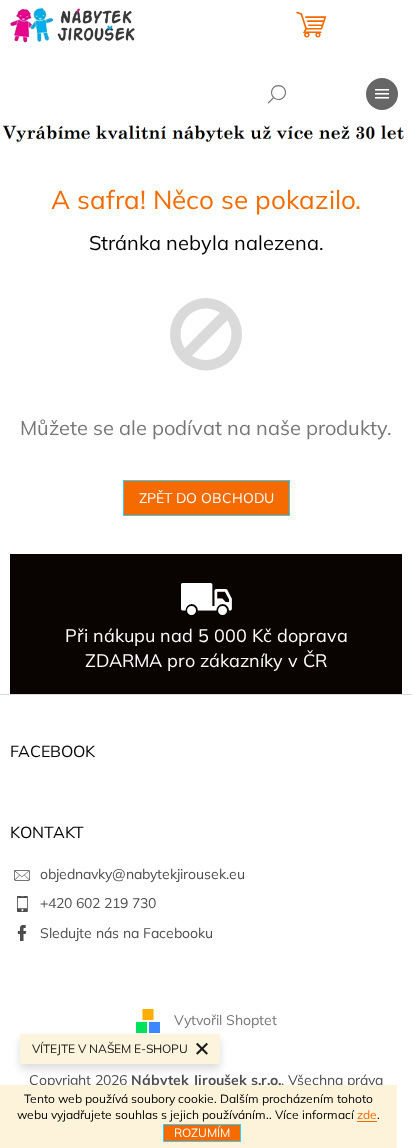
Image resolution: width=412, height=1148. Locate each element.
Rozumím (202, 1132)
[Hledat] (277, 94)
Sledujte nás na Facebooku (126, 933)
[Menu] (382, 94)
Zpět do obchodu (206, 498)
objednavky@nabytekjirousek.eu (142, 874)
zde (367, 1114)
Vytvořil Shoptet (225, 1019)
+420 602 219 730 (98, 903)
